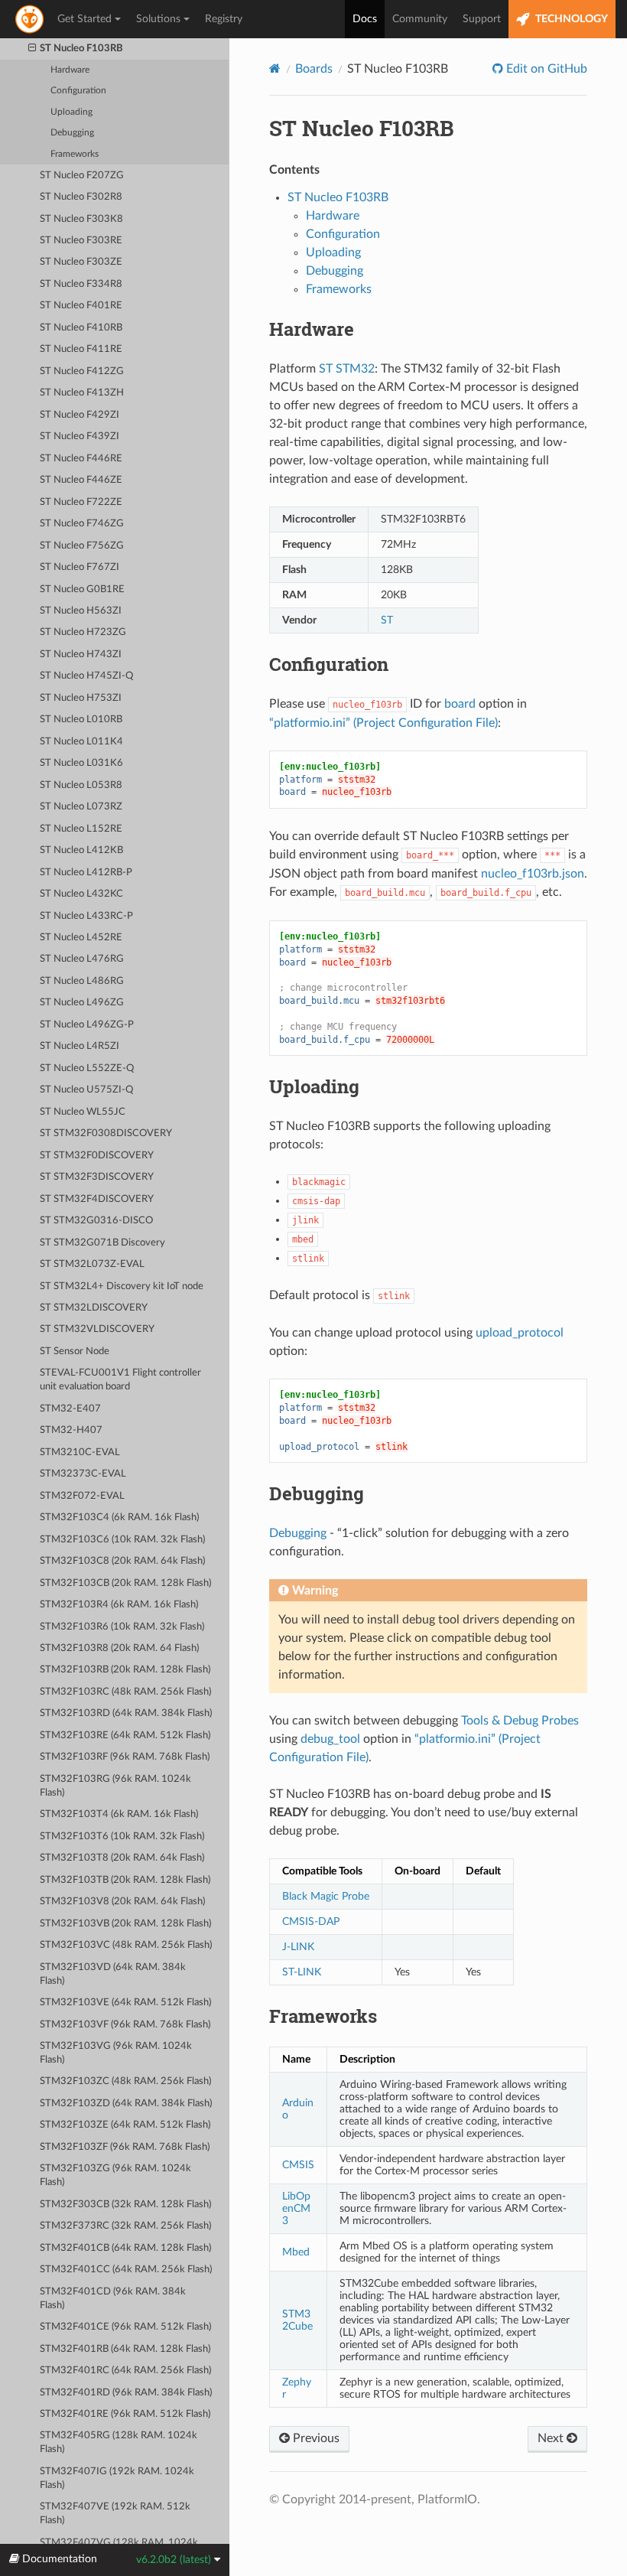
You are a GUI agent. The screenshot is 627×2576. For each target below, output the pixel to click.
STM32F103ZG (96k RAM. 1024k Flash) (115, 2175)
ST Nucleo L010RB (81, 720)
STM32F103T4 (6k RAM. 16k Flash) (119, 1814)
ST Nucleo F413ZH (82, 393)
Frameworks (75, 154)
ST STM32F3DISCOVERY (97, 1177)
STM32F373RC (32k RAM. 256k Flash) (125, 2226)
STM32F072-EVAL (82, 1496)
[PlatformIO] (31, 19)
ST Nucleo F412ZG (82, 371)
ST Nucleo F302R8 (81, 197)
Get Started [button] (84, 19)
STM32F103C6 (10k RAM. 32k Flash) (122, 1540)
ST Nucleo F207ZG (82, 176)
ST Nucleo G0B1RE (82, 589)
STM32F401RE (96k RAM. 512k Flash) (125, 2414)
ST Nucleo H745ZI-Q (86, 676)
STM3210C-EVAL (80, 1452)
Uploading (71, 112)
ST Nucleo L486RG (82, 981)
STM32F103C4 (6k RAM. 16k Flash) (119, 1518)
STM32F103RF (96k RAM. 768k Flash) (125, 1757)
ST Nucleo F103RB (81, 49)
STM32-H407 (71, 1430)
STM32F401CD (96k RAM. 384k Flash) (113, 2299)
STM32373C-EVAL (83, 1474)
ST (387, 620)
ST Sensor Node (75, 1352)
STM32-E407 (70, 1409)
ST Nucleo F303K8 (81, 219)
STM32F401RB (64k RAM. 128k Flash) (125, 2349)
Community (420, 19)
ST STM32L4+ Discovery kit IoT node (122, 1286)
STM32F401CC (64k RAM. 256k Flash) (126, 2270)
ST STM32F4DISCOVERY (97, 1199)
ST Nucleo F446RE (81, 459)
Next (552, 2438)
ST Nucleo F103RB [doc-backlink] (362, 128)
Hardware (70, 70)
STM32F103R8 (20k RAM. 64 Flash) (119, 1648)
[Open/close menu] (32, 49)
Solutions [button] (158, 19)
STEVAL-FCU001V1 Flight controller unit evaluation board (120, 1380)
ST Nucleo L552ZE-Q (87, 1068)
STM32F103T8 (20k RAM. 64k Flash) (122, 1858)
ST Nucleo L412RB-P (86, 873)
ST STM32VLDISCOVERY (97, 1329)
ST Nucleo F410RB (81, 328)
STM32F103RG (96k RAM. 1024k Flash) (115, 1786)
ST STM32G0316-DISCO (96, 1221)
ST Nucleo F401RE (81, 306)
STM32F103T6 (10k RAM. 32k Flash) (122, 1837)
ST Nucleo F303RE (81, 241)
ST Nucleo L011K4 (81, 742)
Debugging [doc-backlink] (317, 1493)
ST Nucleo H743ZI (81, 655)
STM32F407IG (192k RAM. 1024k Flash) (117, 2478)
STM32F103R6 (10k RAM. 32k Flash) (122, 1627)
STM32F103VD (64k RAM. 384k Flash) (113, 1974)
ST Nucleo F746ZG (82, 524)
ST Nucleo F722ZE (81, 502)
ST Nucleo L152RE (81, 829)
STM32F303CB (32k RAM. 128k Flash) (125, 2205)
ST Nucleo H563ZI (81, 611)
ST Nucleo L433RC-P (86, 916)
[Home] (275, 68)
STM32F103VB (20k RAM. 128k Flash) (125, 1924)
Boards (314, 69)
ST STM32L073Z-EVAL (92, 1264)
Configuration (78, 91)
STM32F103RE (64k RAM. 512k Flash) (125, 1736)
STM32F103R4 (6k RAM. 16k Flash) (119, 1605)
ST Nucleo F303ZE (81, 262)
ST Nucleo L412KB (81, 850)
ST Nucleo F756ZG (82, 546)
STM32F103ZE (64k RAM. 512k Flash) (125, 2125)
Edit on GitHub (545, 69)
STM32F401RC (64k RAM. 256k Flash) (125, 2371)
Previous (315, 2438)
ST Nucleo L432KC (81, 894)
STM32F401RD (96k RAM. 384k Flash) (126, 2393)
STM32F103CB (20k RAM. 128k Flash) (125, 1583)
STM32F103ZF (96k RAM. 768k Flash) (125, 2147)
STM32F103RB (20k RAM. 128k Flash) (125, 1670)
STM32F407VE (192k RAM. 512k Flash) (115, 2514)
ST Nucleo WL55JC (83, 1112)
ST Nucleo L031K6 (81, 763)
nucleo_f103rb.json (533, 874)
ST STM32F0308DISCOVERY (106, 1133)
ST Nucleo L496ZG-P (87, 1025)
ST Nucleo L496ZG (82, 1003)
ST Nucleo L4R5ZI (80, 1046)
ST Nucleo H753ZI (81, 698)
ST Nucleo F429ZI (80, 415)
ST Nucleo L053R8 (81, 785)
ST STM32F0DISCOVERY (97, 1156)
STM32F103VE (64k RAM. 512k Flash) (125, 2003)
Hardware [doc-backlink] (312, 329)
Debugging (72, 133)
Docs (365, 19)
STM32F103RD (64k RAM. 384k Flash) (126, 1713)
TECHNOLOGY (570, 19)
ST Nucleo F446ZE (81, 480)
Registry (224, 19)
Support (482, 19)
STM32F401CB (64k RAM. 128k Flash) (125, 2248)
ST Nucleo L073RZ (81, 807)
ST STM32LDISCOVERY (94, 1308)
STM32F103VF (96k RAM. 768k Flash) (125, 2025)
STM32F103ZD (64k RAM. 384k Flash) (126, 2104)
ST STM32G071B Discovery (102, 1243)
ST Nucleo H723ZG (83, 632)
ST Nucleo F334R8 (81, 284)
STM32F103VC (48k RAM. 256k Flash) (126, 1945)
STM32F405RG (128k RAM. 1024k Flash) (119, 2442)
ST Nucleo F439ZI (80, 436)
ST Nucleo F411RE (81, 349)
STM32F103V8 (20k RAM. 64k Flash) (122, 1902)
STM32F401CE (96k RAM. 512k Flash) (125, 2327)
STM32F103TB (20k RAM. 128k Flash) (125, 1880)
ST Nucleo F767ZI (80, 567)
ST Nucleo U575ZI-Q (86, 1090)
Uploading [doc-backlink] (314, 1086)
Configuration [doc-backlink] (329, 664)
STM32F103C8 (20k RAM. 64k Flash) (122, 1561)
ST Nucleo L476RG (82, 959)
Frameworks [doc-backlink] (323, 2016)
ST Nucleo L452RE (81, 938)
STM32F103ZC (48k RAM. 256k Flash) (125, 2081)
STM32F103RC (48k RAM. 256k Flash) (125, 1692)
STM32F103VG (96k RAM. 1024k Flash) (116, 2053)
